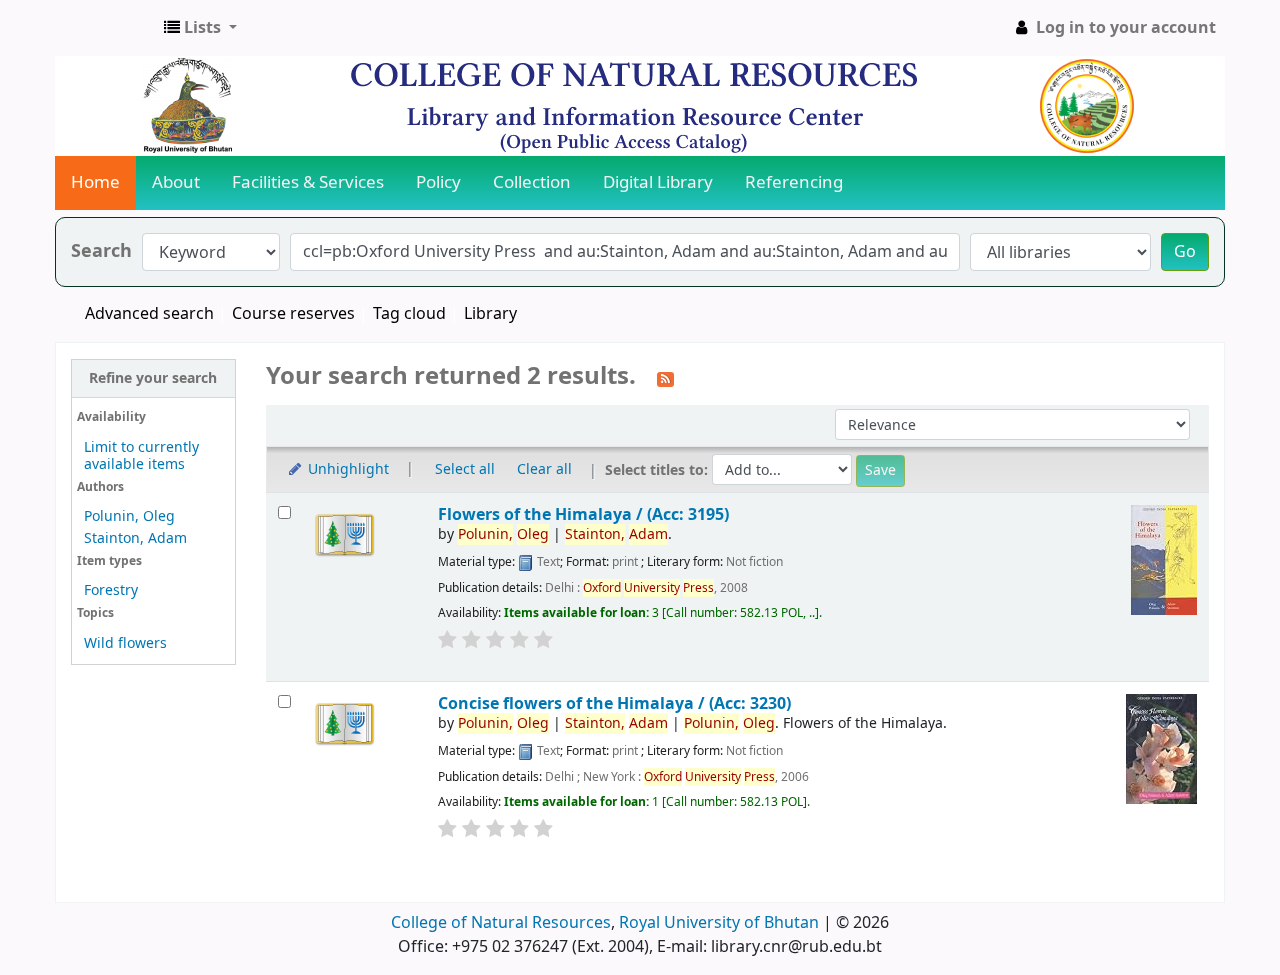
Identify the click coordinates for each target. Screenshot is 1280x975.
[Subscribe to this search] (665, 378)
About (176, 182)
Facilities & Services (308, 182)
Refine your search (153, 378)
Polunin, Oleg (129, 516)
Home (95, 182)
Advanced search (149, 314)
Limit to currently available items (141, 456)
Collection (532, 182)
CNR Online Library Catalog (106, 28)
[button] (200, 28)
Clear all (544, 469)
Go (1185, 252)
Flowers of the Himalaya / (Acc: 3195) (583, 514)
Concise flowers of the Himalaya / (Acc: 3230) (614, 703)
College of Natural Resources (501, 923)
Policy (438, 182)
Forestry (111, 590)
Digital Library (658, 182)
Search (101, 251)
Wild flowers (125, 643)
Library (490, 314)
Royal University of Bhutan (719, 923)
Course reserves (293, 314)
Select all (465, 469)
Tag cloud (409, 314)
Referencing (794, 182)
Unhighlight (346, 469)
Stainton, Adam (135, 538)
